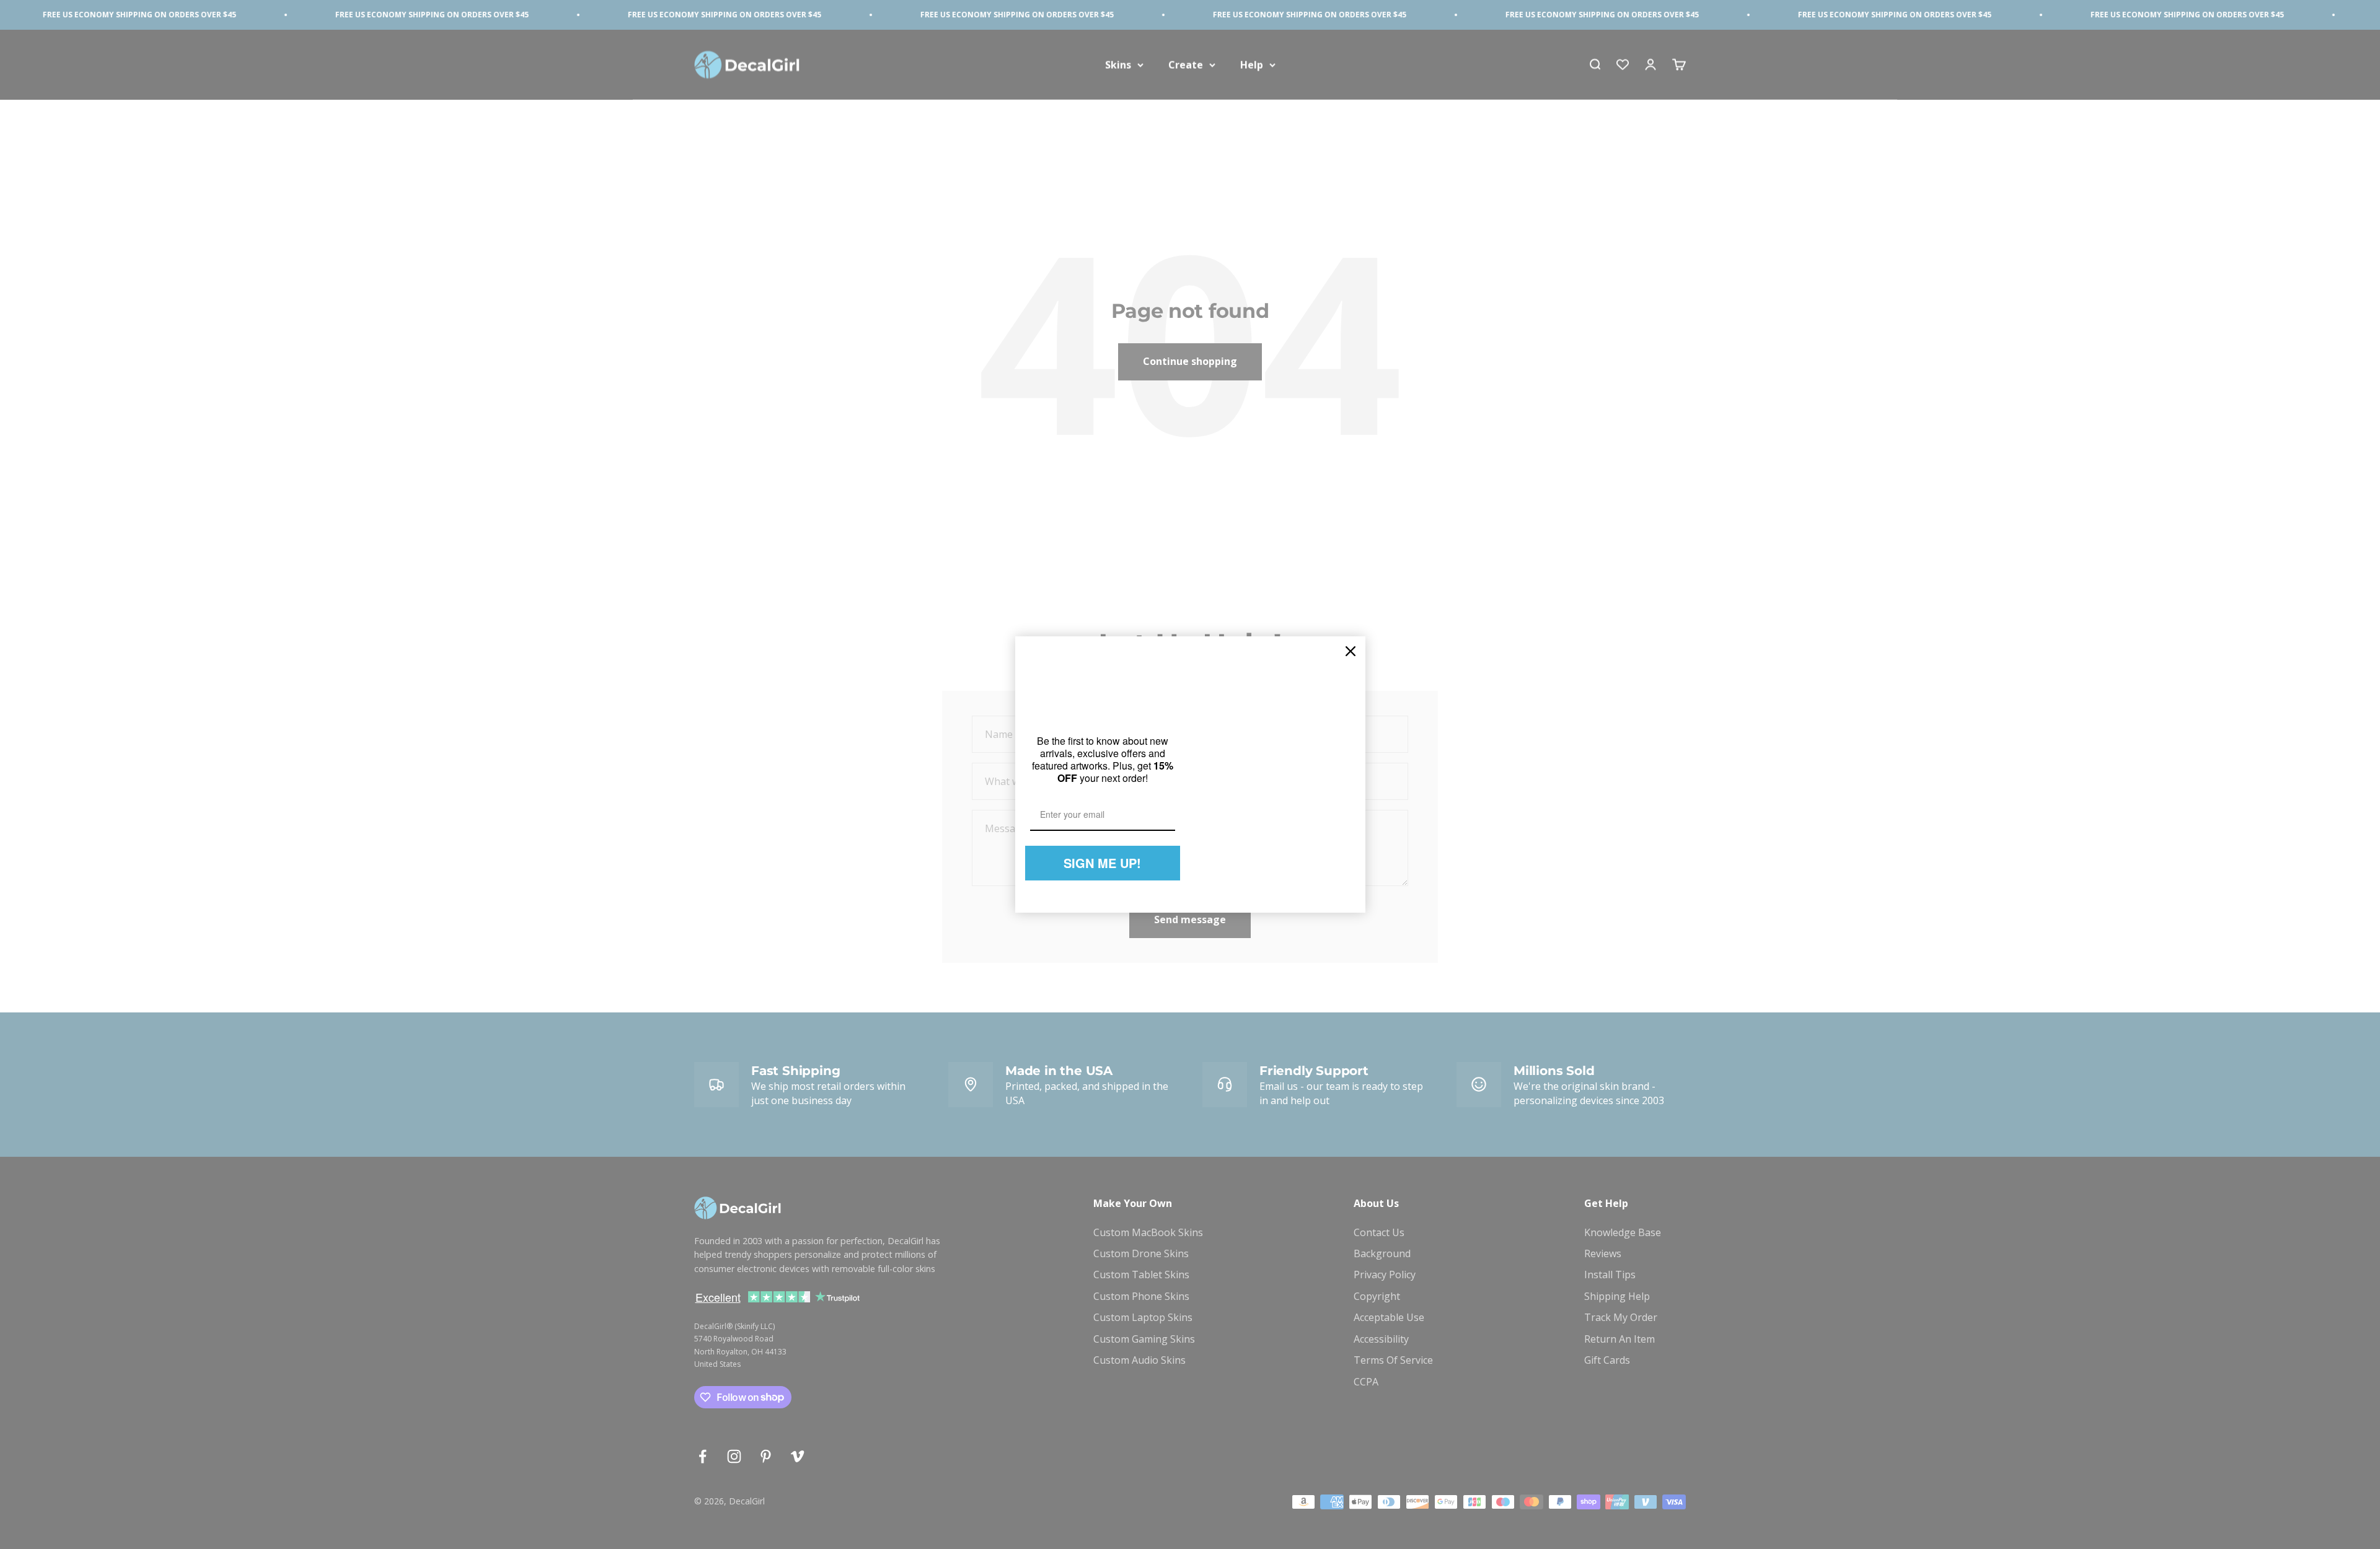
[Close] (1351, 651)
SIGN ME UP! (1102, 863)
